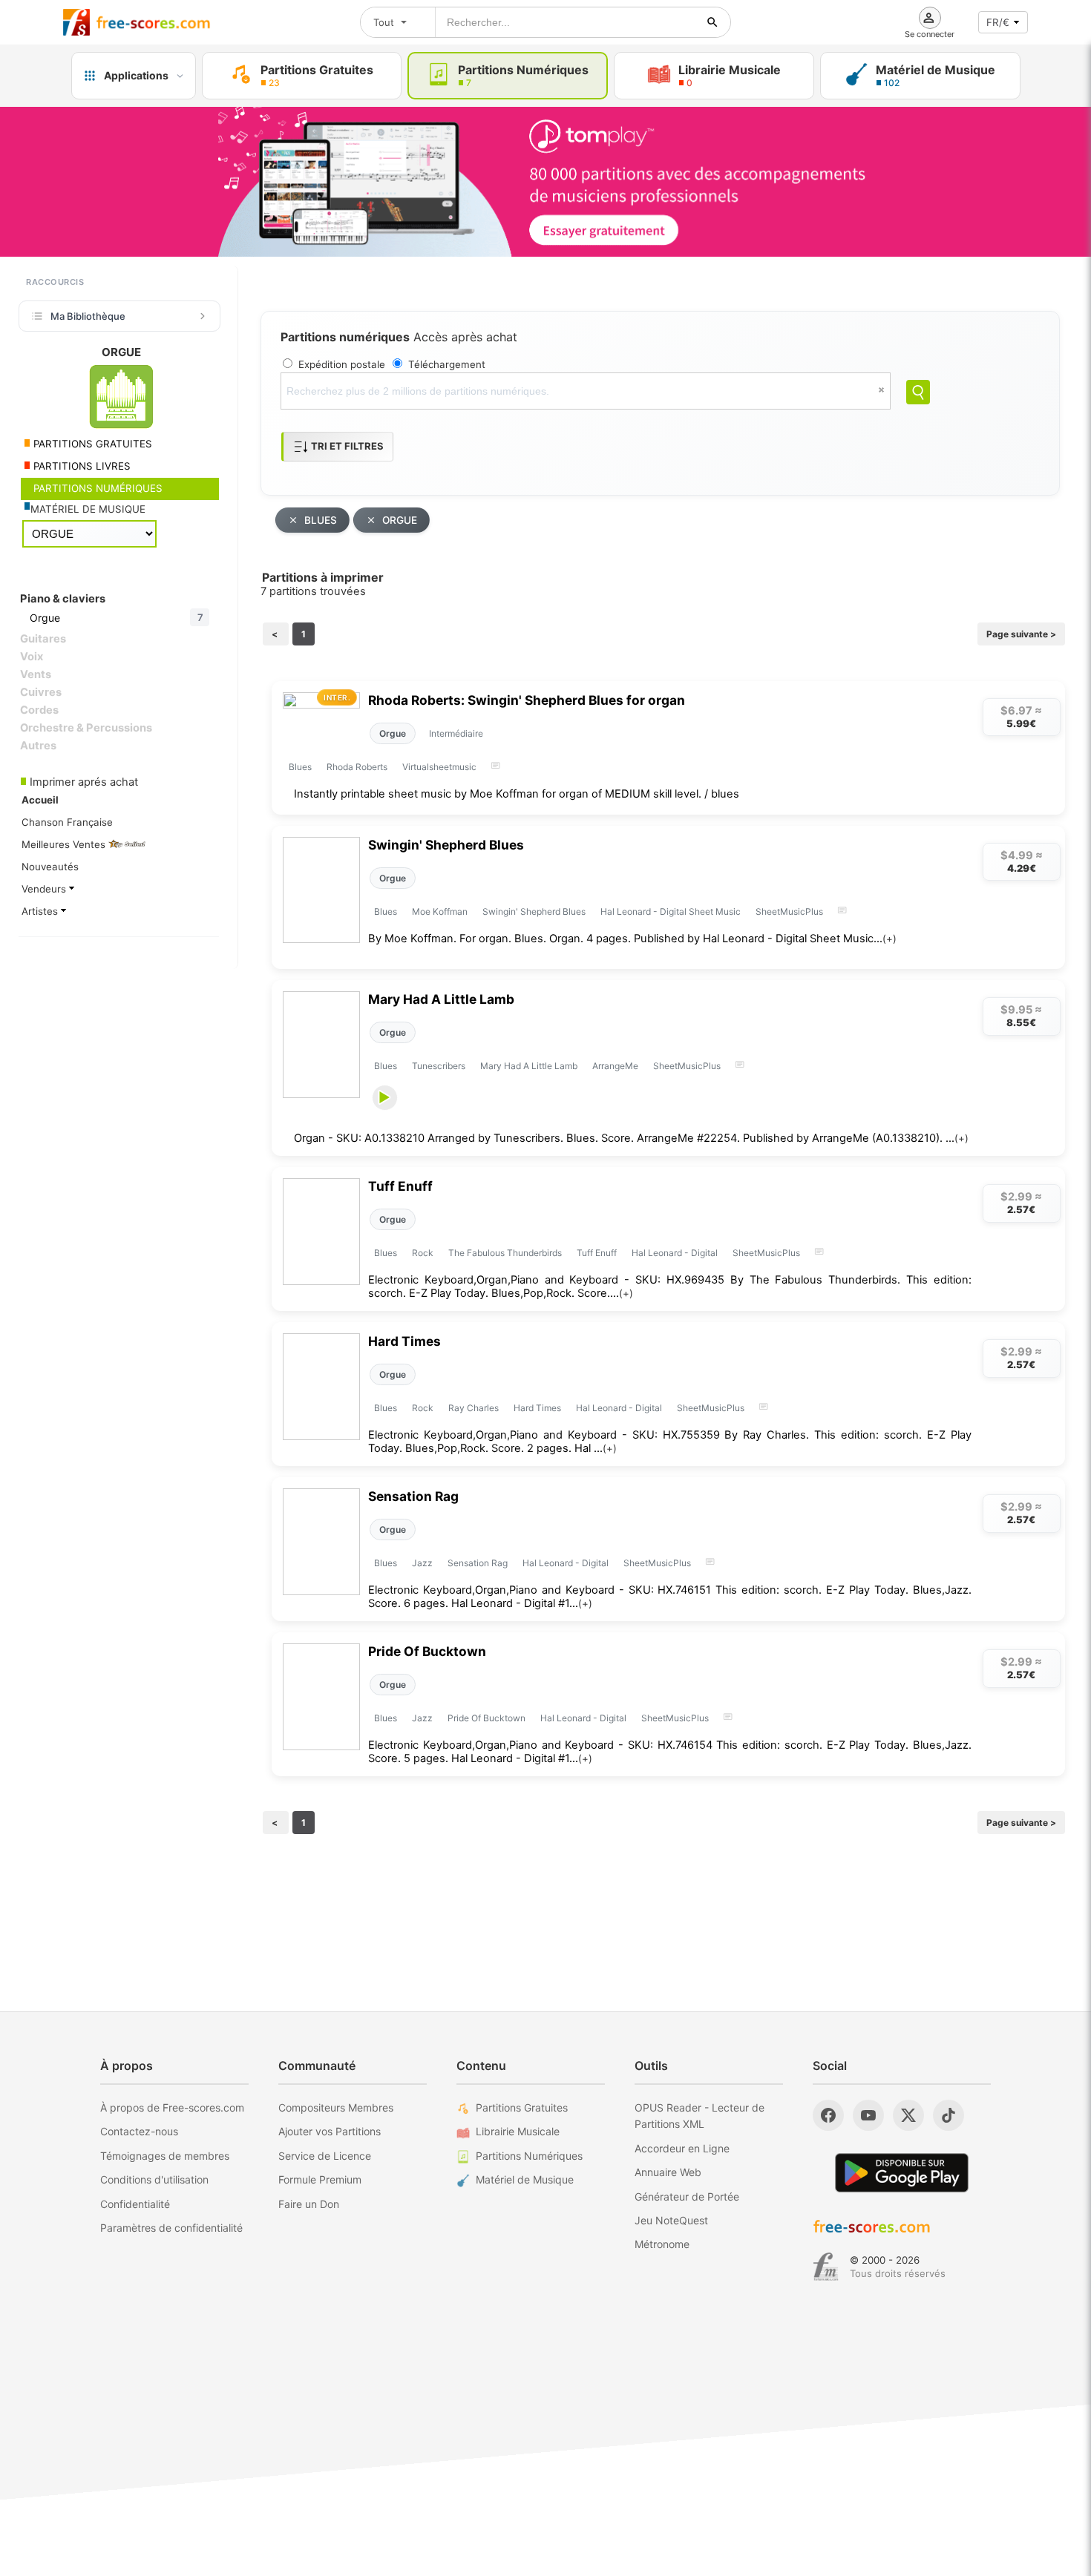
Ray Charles (474, 1408)
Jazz (422, 1563)
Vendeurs (45, 889)
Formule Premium (320, 2179)
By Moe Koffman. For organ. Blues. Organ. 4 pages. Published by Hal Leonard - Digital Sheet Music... (632, 939)
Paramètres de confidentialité (171, 2228)
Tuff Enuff (400, 1186)
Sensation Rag (413, 1496)
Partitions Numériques (529, 2156)
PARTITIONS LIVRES (81, 466)
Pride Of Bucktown (427, 1651)
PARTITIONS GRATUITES (91, 444)
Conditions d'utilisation (154, 2179)
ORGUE (400, 520)
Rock (423, 1253)
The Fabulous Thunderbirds (505, 1253)
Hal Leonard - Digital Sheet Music (671, 911)
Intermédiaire (456, 733)
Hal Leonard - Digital (675, 1253)
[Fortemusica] (826, 2267)
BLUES (321, 520)
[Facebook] (828, 2115)
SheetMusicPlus (789, 911)
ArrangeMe (615, 1066)
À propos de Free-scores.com (172, 2107)
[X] (908, 2115)
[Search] (918, 392)
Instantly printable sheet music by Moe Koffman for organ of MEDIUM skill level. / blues (517, 794)
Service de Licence (325, 2156)
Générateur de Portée (687, 2196)
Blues (300, 767)
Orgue (393, 733)
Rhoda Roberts (357, 767)
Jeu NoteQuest (671, 2220)
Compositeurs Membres (336, 2107)
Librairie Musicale (518, 2131)
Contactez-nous (139, 2131)
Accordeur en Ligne (682, 2148)
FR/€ (998, 22)
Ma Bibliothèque (88, 316)
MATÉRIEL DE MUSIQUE (88, 509)
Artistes (41, 911)
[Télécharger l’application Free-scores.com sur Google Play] (902, 2173)
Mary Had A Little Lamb (441, 999)
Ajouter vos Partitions (330, 2131)
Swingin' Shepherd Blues (446, 845)
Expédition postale (342, 364)
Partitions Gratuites (522, 2107)
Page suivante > (1021, 634)
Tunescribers (439, 1066)
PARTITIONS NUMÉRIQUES (96, 488)
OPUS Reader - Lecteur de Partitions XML (700, 2116)
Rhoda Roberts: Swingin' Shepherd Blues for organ (527, 700)
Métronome (662, 2244)
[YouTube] (868, 2115)
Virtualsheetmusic (439, 767)
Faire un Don (309, 2204)
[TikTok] (949, 2115)
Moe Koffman (440, 911)
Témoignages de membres (165, 2156)
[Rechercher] (712, 22)
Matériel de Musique (525, 2179)
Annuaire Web (668, 2172)
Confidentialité (135, 2204)
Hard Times (404, 1341)
